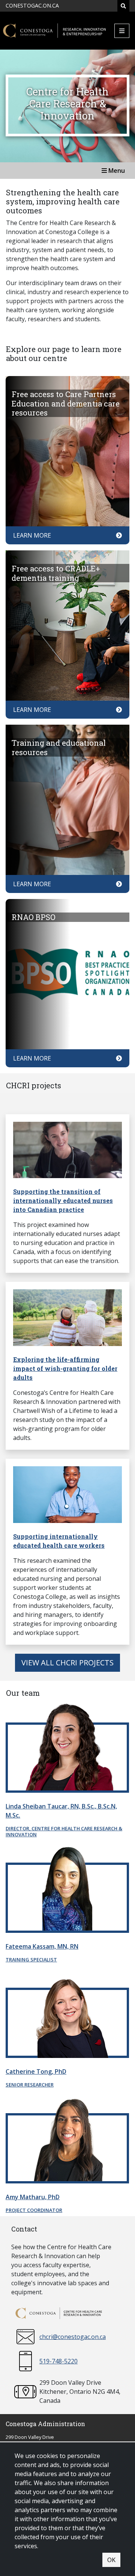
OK (111, 2560)
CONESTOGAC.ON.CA (32, 5)
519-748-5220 (58, 2361)
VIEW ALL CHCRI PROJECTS (67, 1663)
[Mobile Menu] (122, 31)
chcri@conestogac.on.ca (73, 2337)
